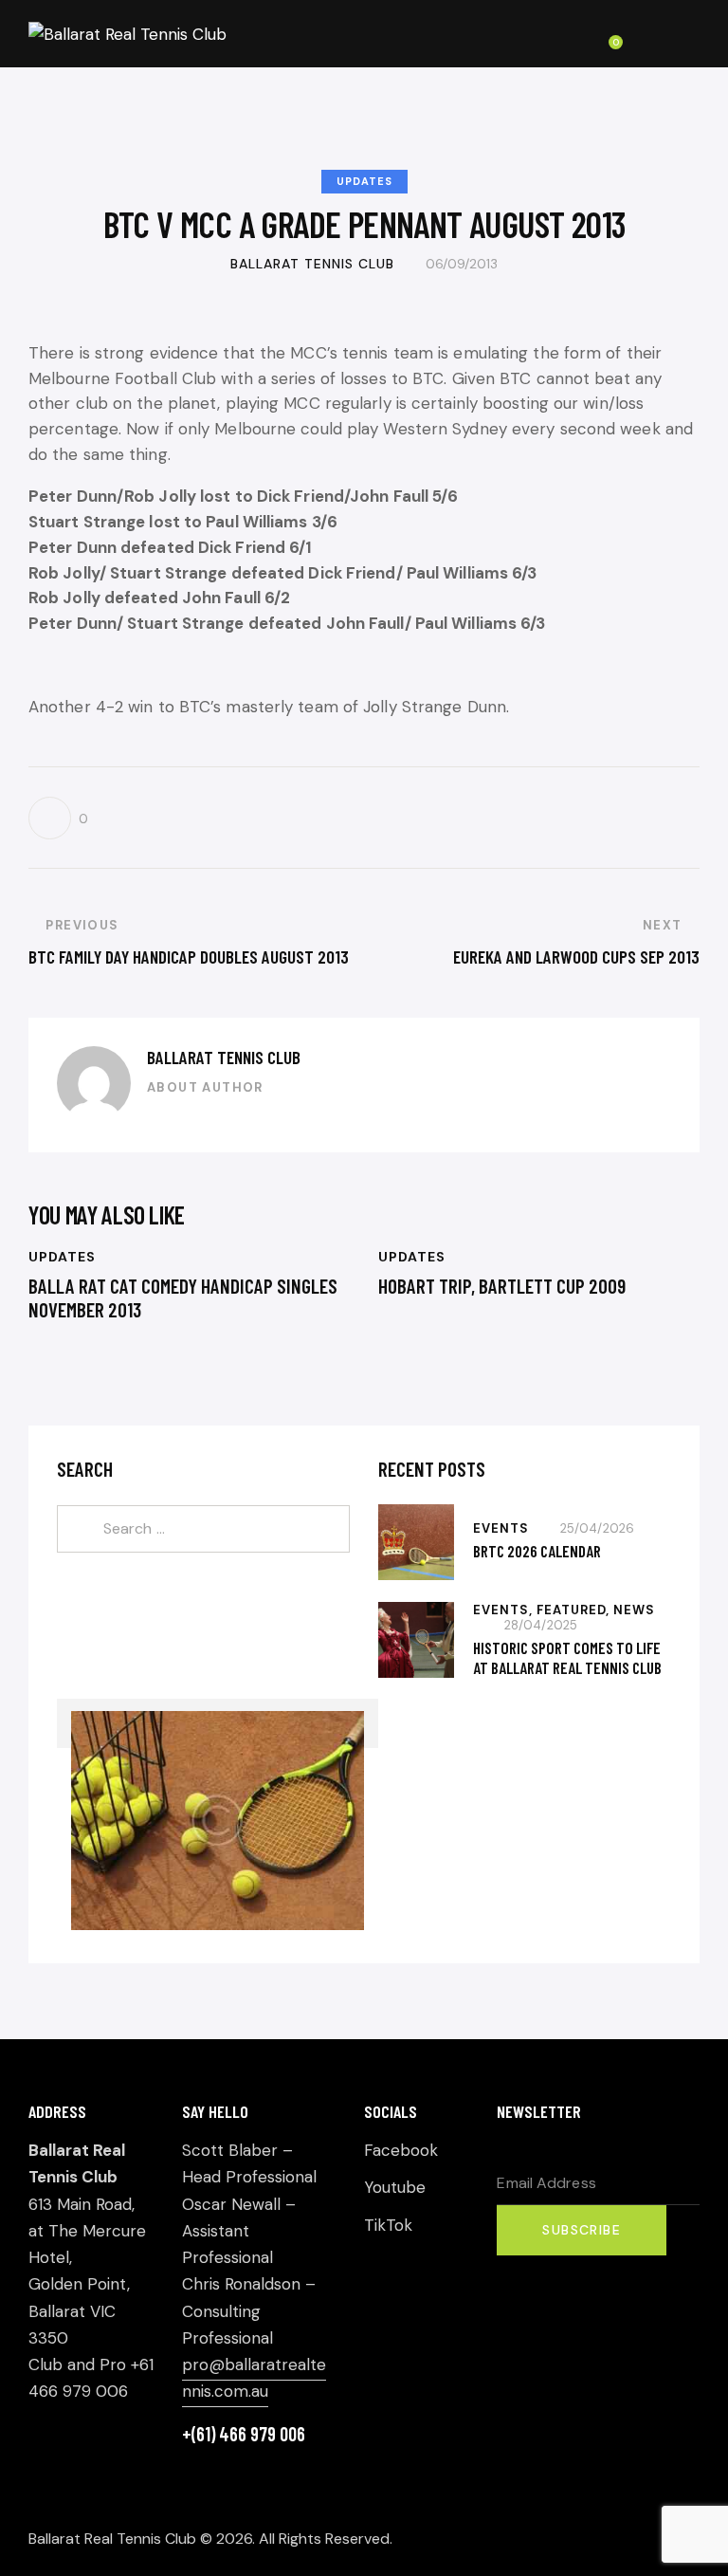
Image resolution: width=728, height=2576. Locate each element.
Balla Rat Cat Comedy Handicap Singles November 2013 (183, 1297)
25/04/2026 (597, 1528)
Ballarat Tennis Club (224, 1057)
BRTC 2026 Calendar (537, 1551)
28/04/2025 (541, 1625)
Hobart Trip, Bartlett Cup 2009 (502, 1286)
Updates (364, 181)
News (634, 1610)
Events (501, 1528)
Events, (505, 1610)
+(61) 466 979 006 (244, 2434)
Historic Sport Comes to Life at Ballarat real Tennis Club (567, 1657)
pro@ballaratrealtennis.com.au (254, 2378)
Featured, (575, 1610)
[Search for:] (203, 1528)
